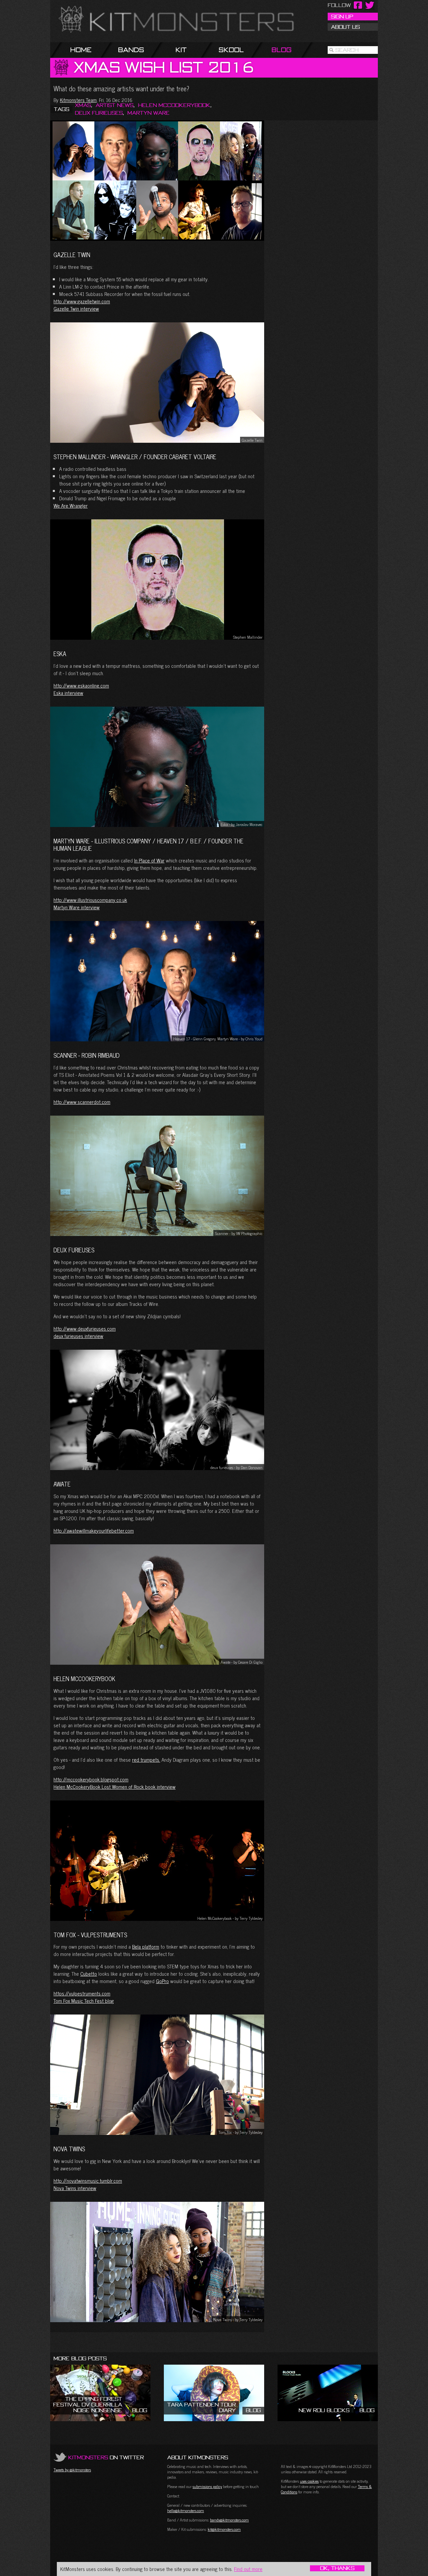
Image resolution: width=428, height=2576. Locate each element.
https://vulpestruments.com (82, 1993)
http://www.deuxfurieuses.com (85, 1328)
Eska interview (68, 693)
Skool (231, 50)
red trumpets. (146, 1760)
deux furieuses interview (78, 1336)
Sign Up (342, 16)
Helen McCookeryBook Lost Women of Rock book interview (115, 1787)
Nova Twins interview (75, 2188)
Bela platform (146, 1946)
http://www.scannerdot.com (82, 1102)
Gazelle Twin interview (76, 308)
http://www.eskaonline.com (81, 685)
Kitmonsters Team (78, 100)
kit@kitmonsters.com (224, 2529)
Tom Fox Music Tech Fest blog (84, 2001)
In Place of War (149, 860)
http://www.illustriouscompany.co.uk (90, 900)
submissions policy (207, 2486)
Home (81, 50)
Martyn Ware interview (77, 907)
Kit (181, 50)
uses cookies (309, 2481)
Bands (131, 50)
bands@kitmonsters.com (229, 2520)
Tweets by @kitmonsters (72, 2470)
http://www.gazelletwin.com (82, 301)
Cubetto (89, 1974)
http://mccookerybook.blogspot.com (91, 1779)
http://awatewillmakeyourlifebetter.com (94, 1530)
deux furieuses (99, 113)
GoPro (162, 1981)
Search (347, 50)
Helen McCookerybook (174, 105)
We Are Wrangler (71, 505)
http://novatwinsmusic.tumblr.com (88, 2181)
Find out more (248, 2569)
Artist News (115, 105)
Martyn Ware (148, 113)
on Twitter (106, 2457)
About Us (345, 27)
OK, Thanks (337, 2568)
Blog (282, 50)
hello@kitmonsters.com (186, 2510)
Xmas (83, 105)
